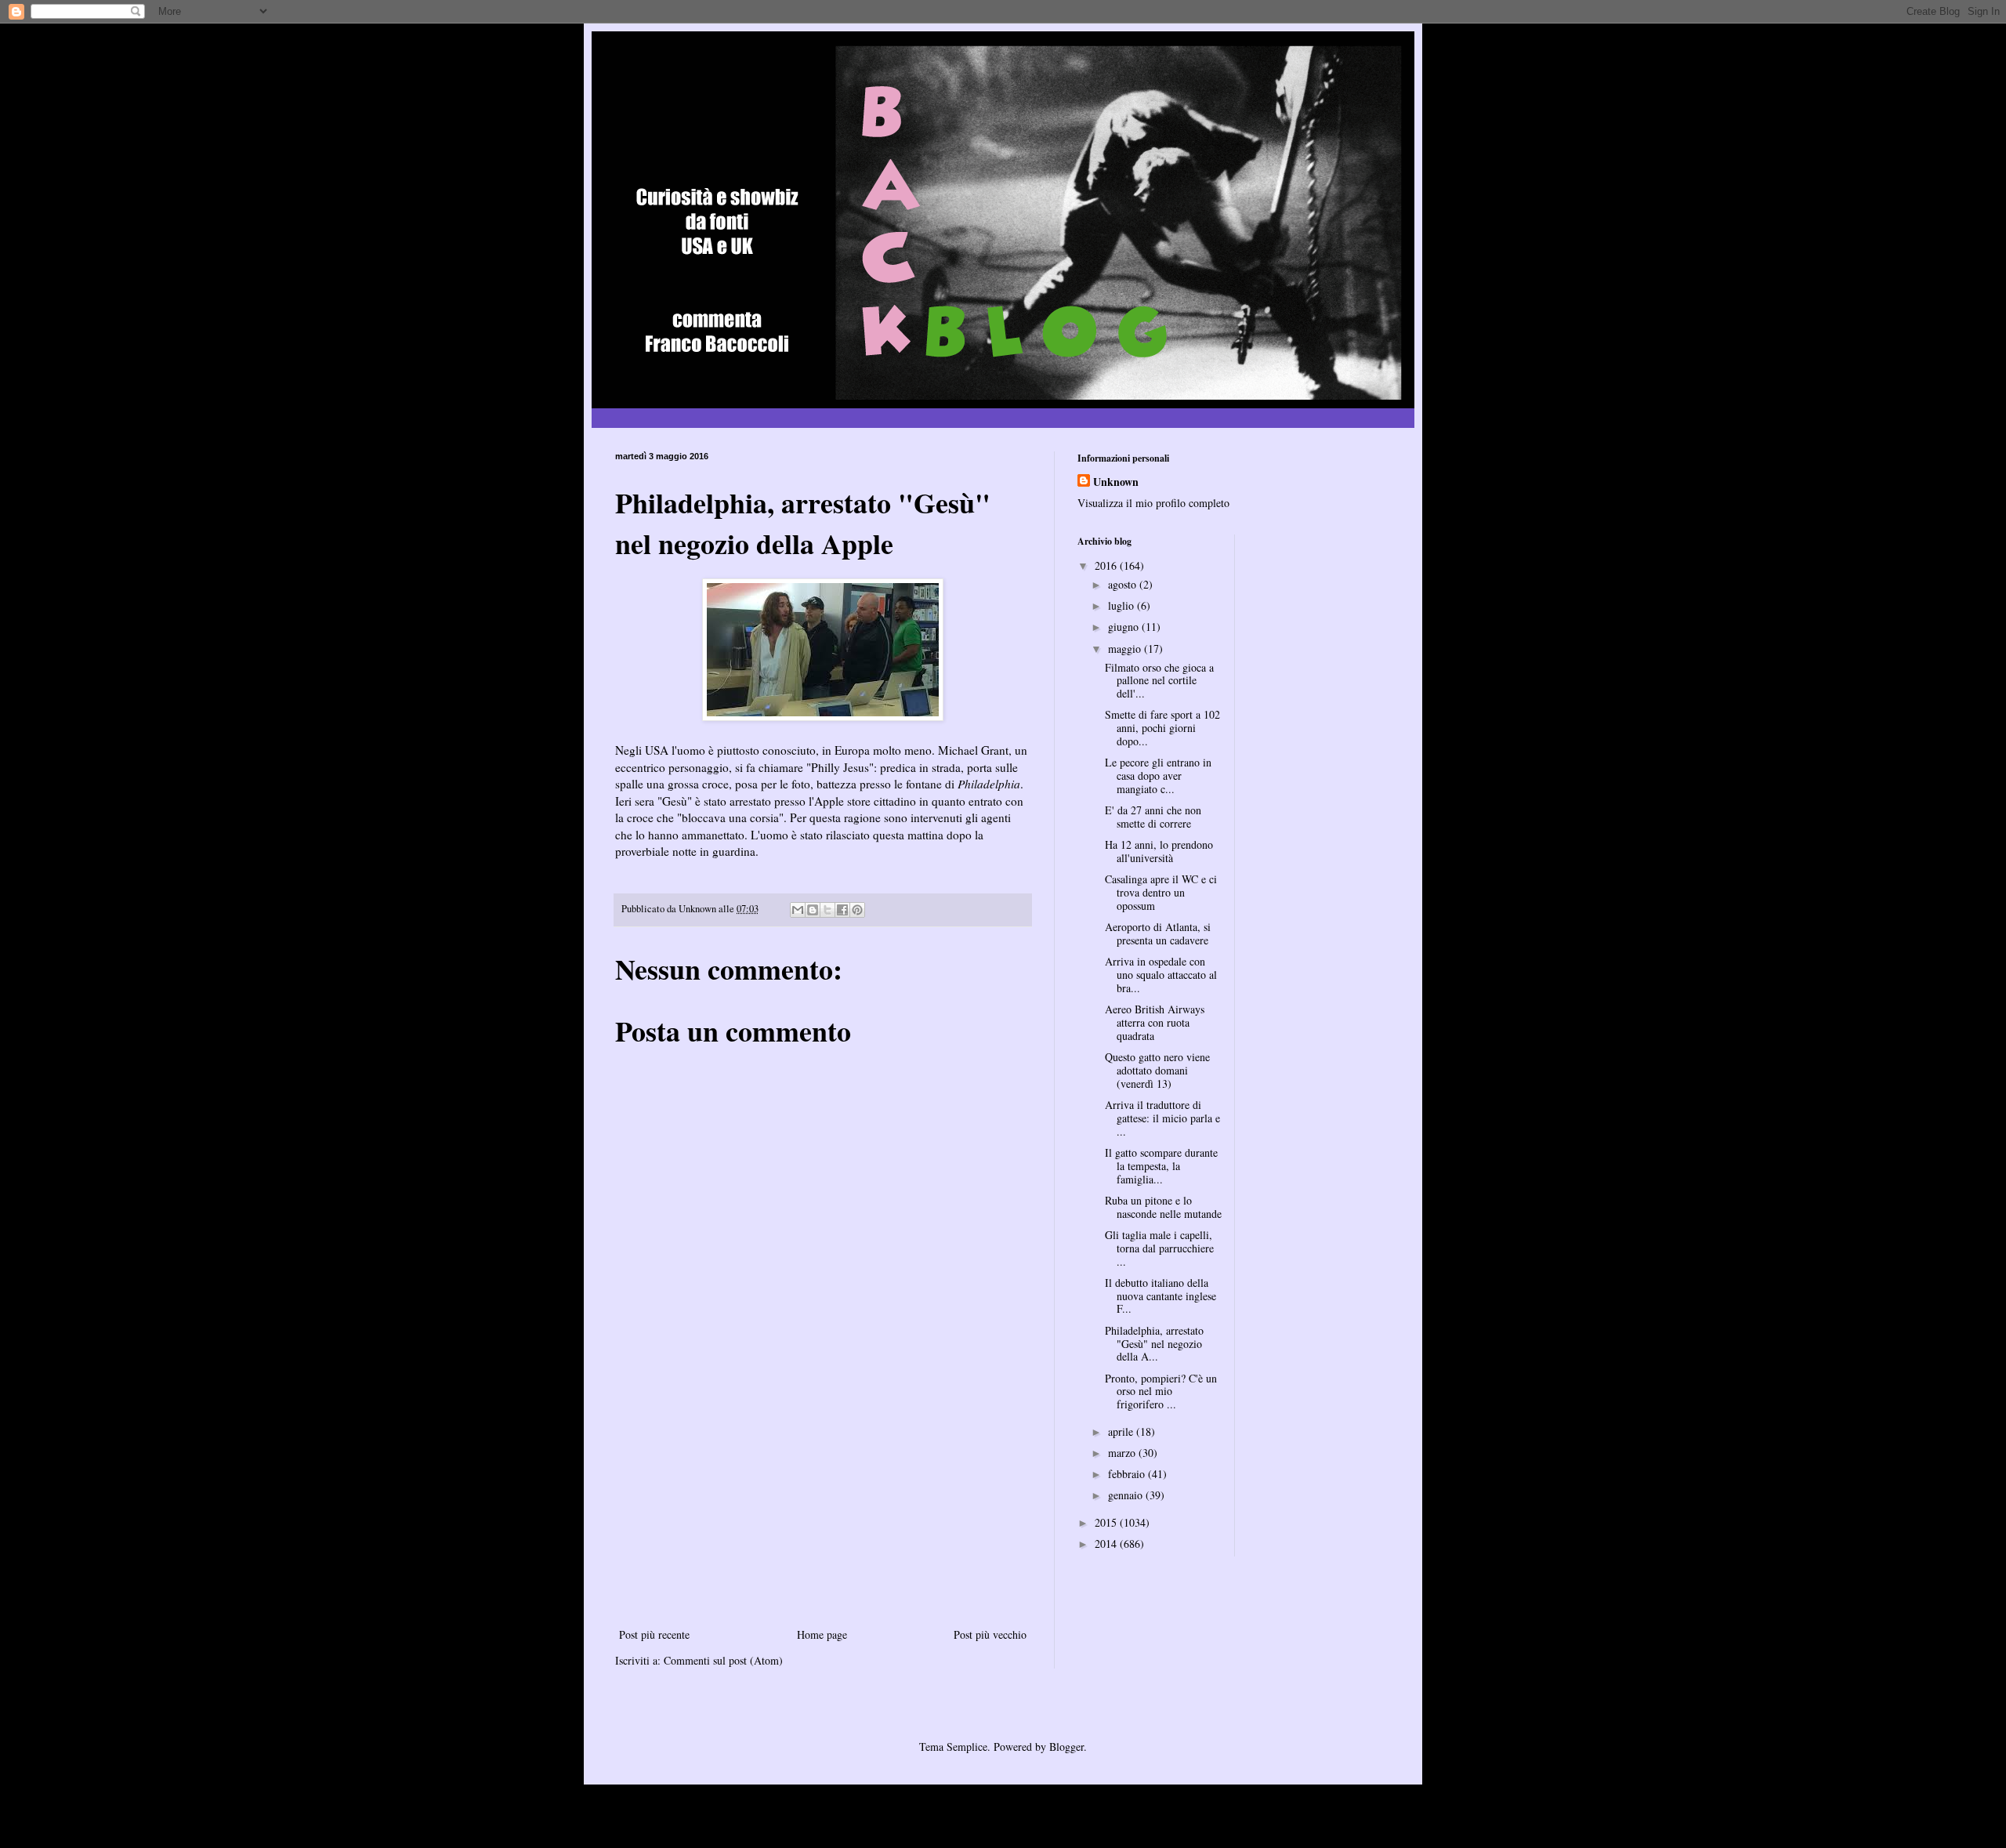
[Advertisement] (823, 1507)
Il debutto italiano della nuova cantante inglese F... (1161, 1296)
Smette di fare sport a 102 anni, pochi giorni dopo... (1162, 728)
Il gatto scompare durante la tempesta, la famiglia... (1161, 1166)
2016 (1107, 565)
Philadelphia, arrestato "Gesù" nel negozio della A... (1154, 1344)
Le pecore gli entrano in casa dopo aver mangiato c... (1158, 775)
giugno (1125, 627)
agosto (1124, 584)
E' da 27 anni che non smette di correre (1153, 817)
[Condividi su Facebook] (842, 910)
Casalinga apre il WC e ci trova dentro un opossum (1161, 892)
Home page (822, 1634)
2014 (1107, 1544)
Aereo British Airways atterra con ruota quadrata (1155, 1022)
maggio (1126, 649)
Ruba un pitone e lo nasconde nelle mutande (1163, 1207)
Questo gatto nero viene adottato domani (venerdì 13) (1157, 1070)
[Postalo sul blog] (813, 910)
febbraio (1128, 1474)
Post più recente (654, 1634)
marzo (1123, 1453)
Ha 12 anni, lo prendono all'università (1159, 851)
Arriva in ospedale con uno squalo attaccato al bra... (1161, 975)
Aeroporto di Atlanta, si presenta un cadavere (1158, 933)
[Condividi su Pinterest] (857, 910)
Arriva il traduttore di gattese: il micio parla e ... (1162, 1118)
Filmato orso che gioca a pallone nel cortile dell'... (1159, 681)
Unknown (1116, 482)
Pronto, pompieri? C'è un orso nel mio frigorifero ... (1161, 1391)
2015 (1107, 1522)
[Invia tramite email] (798, 910)
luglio (1122, 605)
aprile (1122, 1431)
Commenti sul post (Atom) (723, 1660)
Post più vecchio (990, 1634)
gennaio (1127, 1495)
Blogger (1066, 1747)
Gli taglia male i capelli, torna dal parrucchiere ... (1159, 1248)
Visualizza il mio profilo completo (1153, 503)
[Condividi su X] (827, 910)
